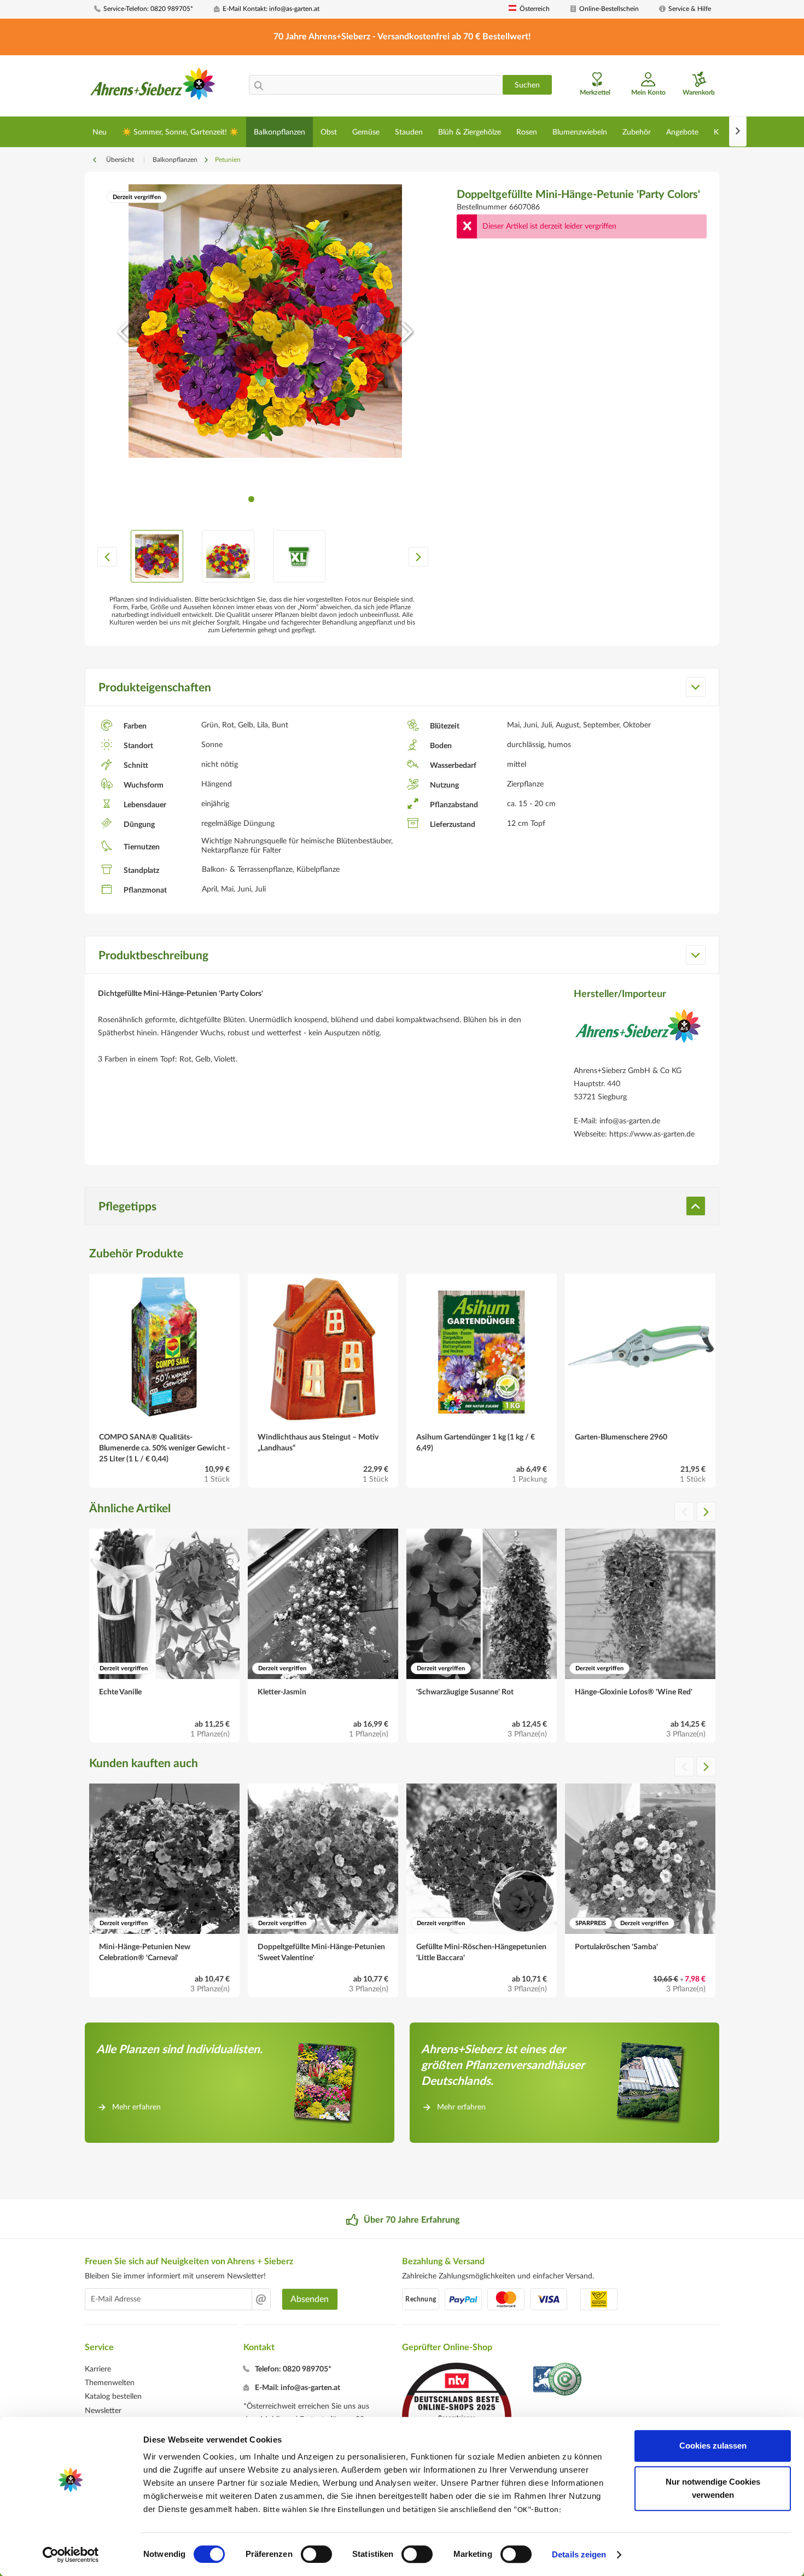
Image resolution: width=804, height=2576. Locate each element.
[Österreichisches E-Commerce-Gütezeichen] (558, 2380)
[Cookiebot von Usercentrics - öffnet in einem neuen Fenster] (71, 2555)
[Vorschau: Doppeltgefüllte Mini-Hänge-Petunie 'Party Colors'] (157, 556)
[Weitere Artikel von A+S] (638, 1034)
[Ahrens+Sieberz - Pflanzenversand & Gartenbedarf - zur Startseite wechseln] (153, 87)
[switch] (316, 2554)
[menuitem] (150, 9)
